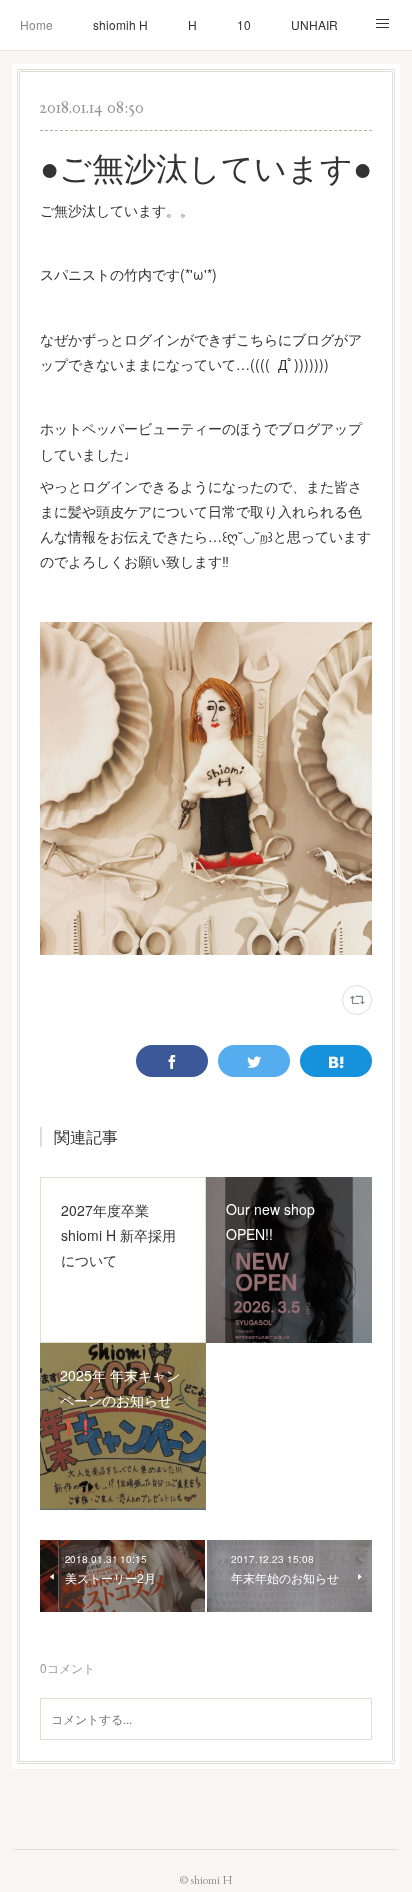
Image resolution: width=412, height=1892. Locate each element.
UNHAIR (314, 24)
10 (244, 24)
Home (36, 24)
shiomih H (120, 24)
